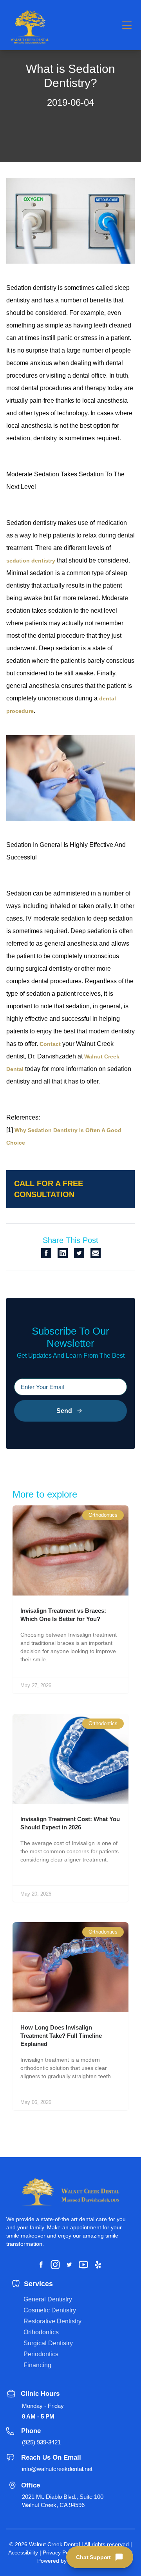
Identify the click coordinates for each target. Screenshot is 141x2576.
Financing (37, 2365)
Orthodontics (41, 2332)
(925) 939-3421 (41, 2442)
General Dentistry (48, 2299)
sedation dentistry (31, 561)
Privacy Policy (60, 2552)
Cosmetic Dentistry (50, 2310)
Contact (50, 1044)
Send (64, 1411)
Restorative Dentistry (52, 2321)
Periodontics (41, 2354)
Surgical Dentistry (48, 2343)
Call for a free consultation (49, 1189)
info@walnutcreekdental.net (57, 2469)
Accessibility (23, 2552)
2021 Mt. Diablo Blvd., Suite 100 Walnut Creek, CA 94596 (63, 2501)
